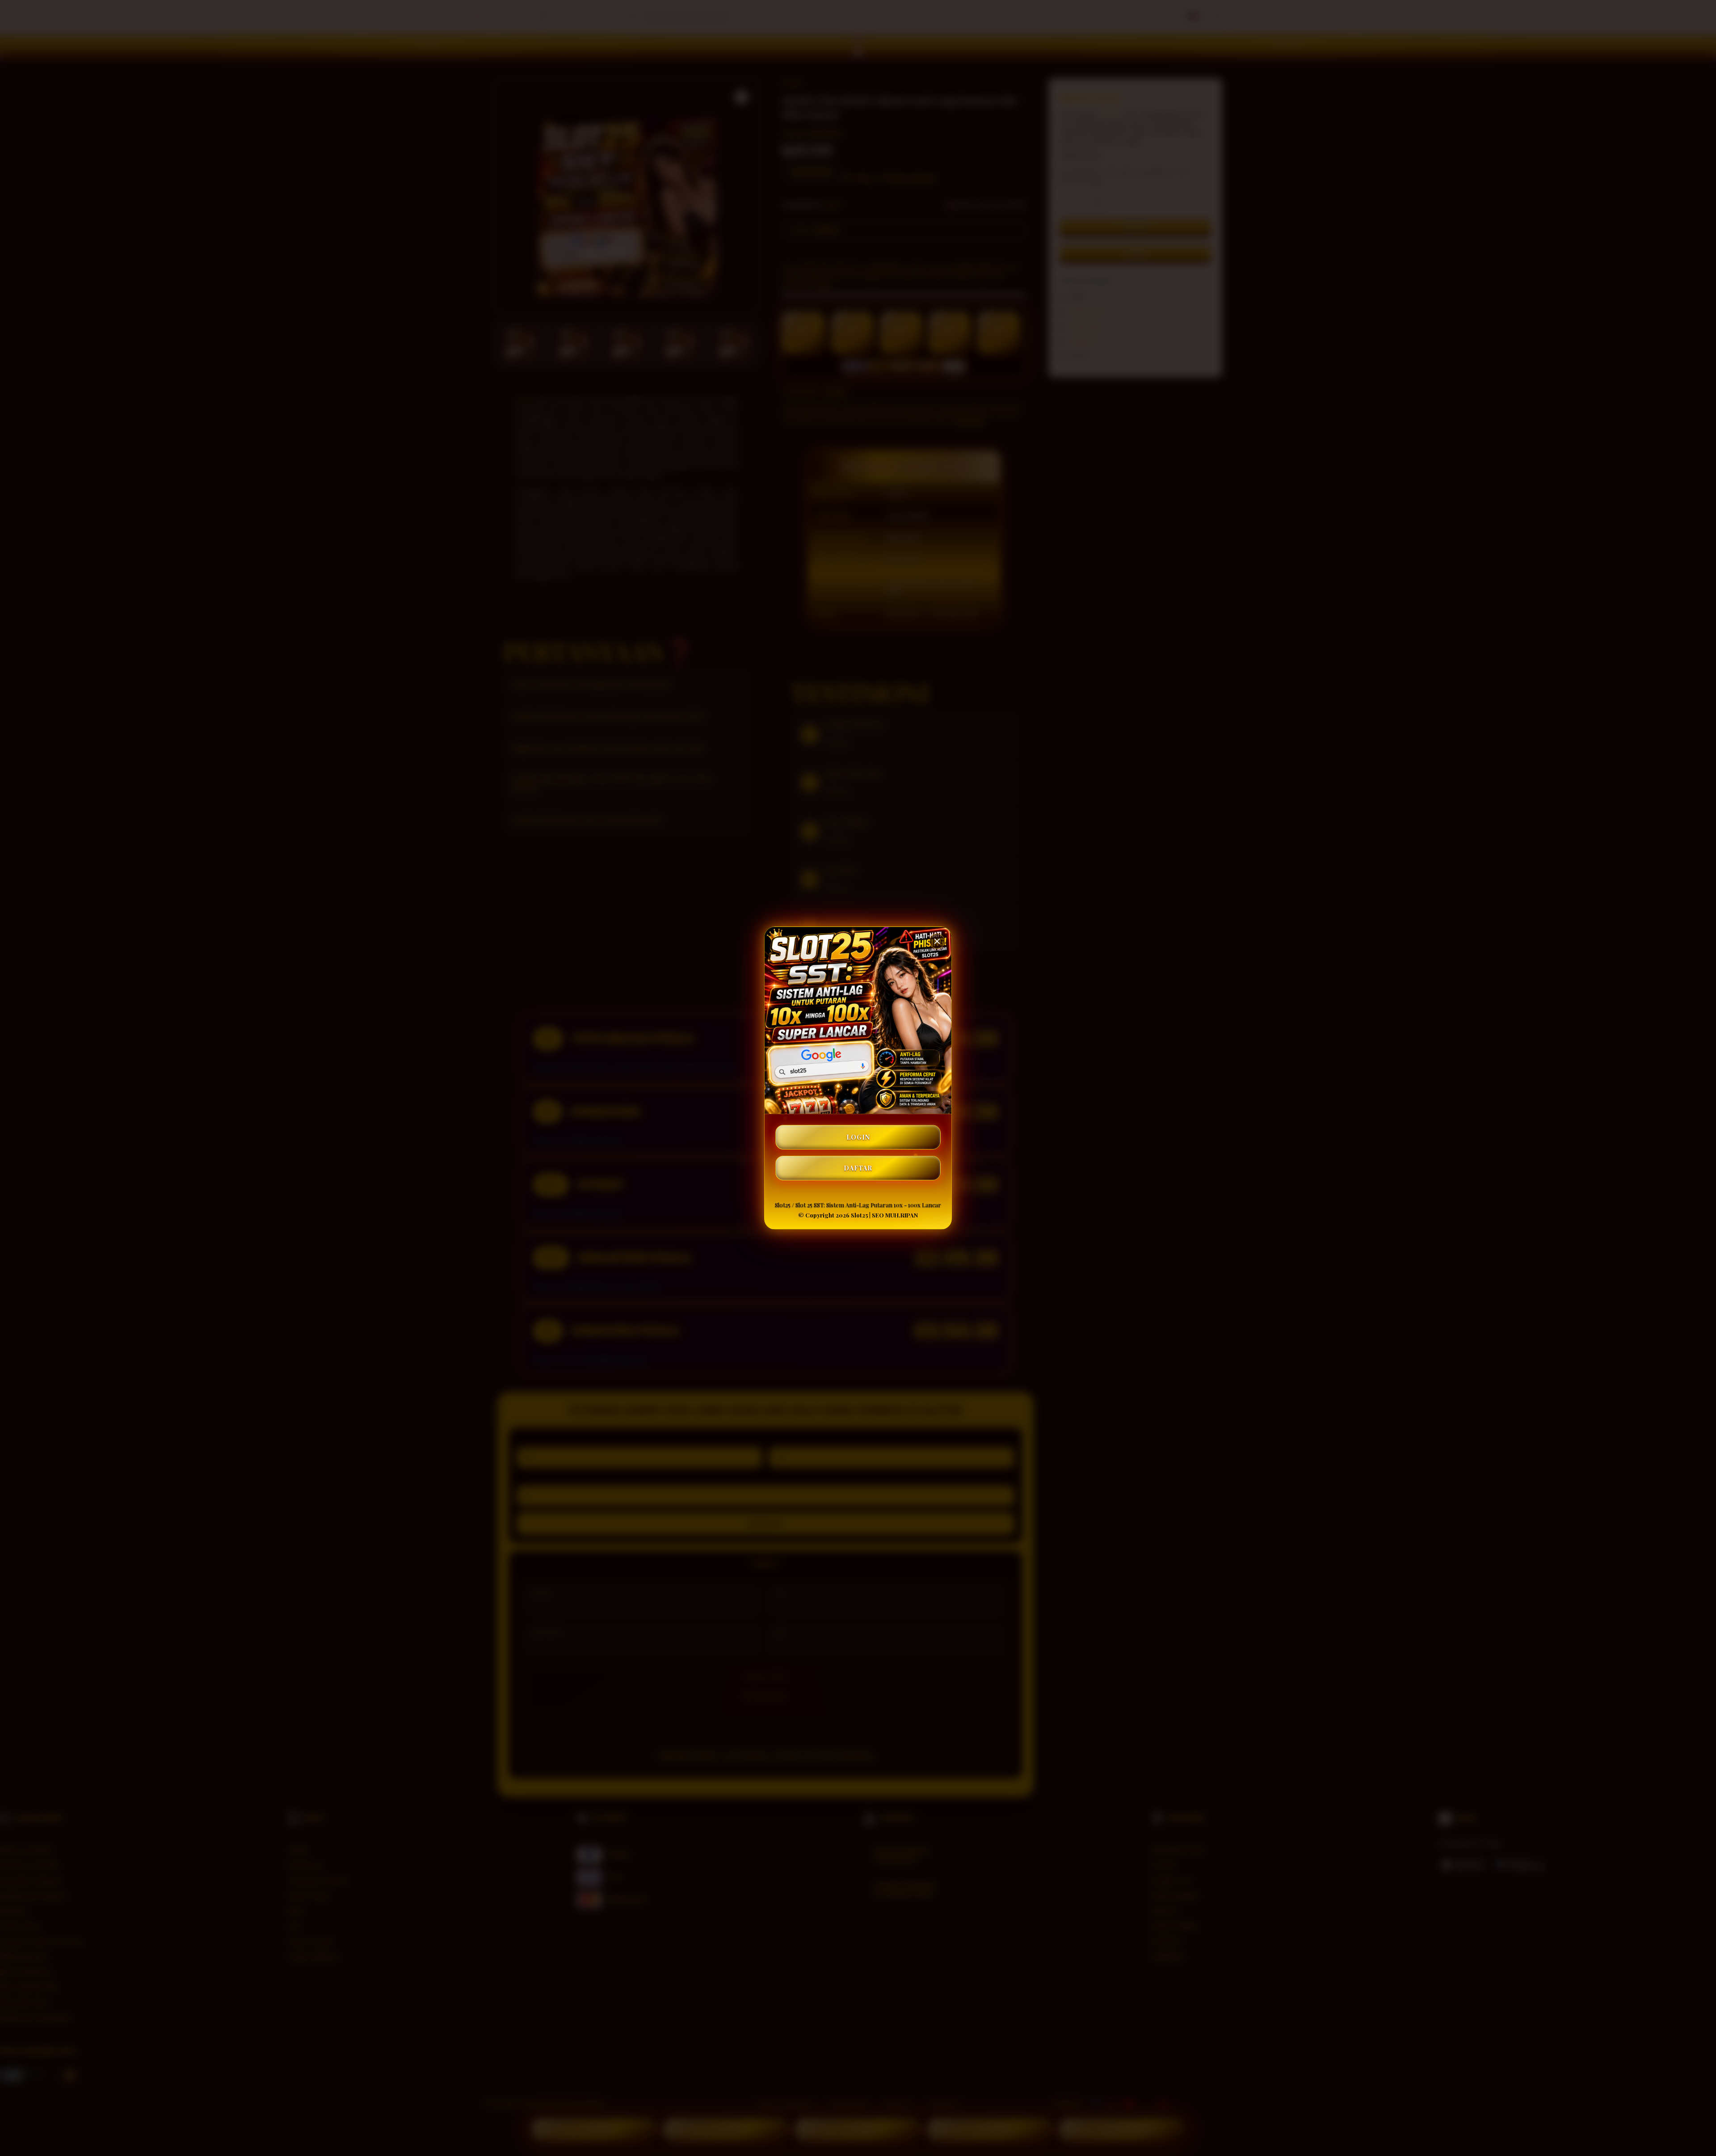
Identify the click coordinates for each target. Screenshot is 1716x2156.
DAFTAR (858, 1168)
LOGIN (858, 1137)
